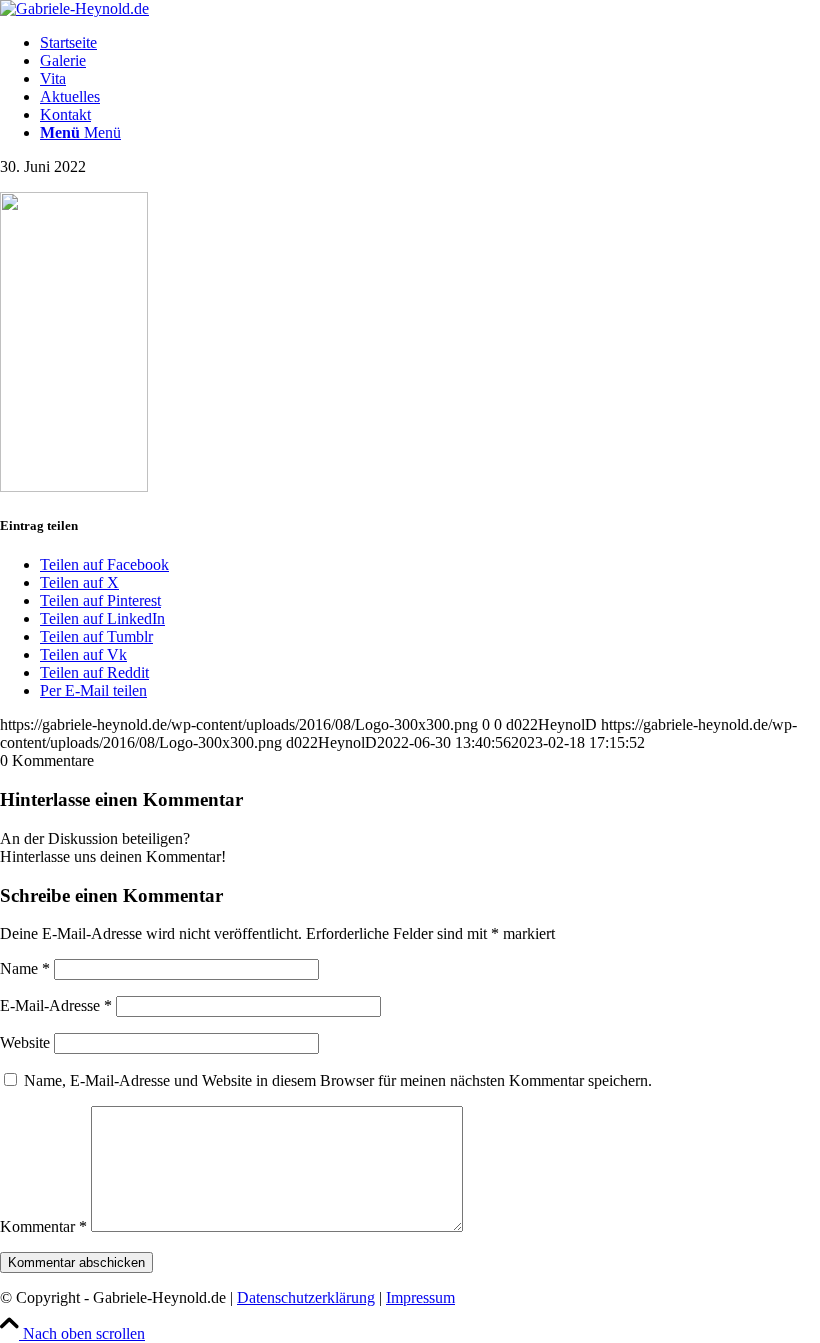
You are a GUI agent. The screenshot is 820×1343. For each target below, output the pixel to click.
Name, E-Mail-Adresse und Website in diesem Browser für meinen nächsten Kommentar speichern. (338, 1080)
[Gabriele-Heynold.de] (74, 8)
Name (25, 968)
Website (25, 1042)
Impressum (420, 1297)
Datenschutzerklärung (306, 1297)
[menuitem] (430, 43)
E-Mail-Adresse (56, 1005)
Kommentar (43, 1226)
